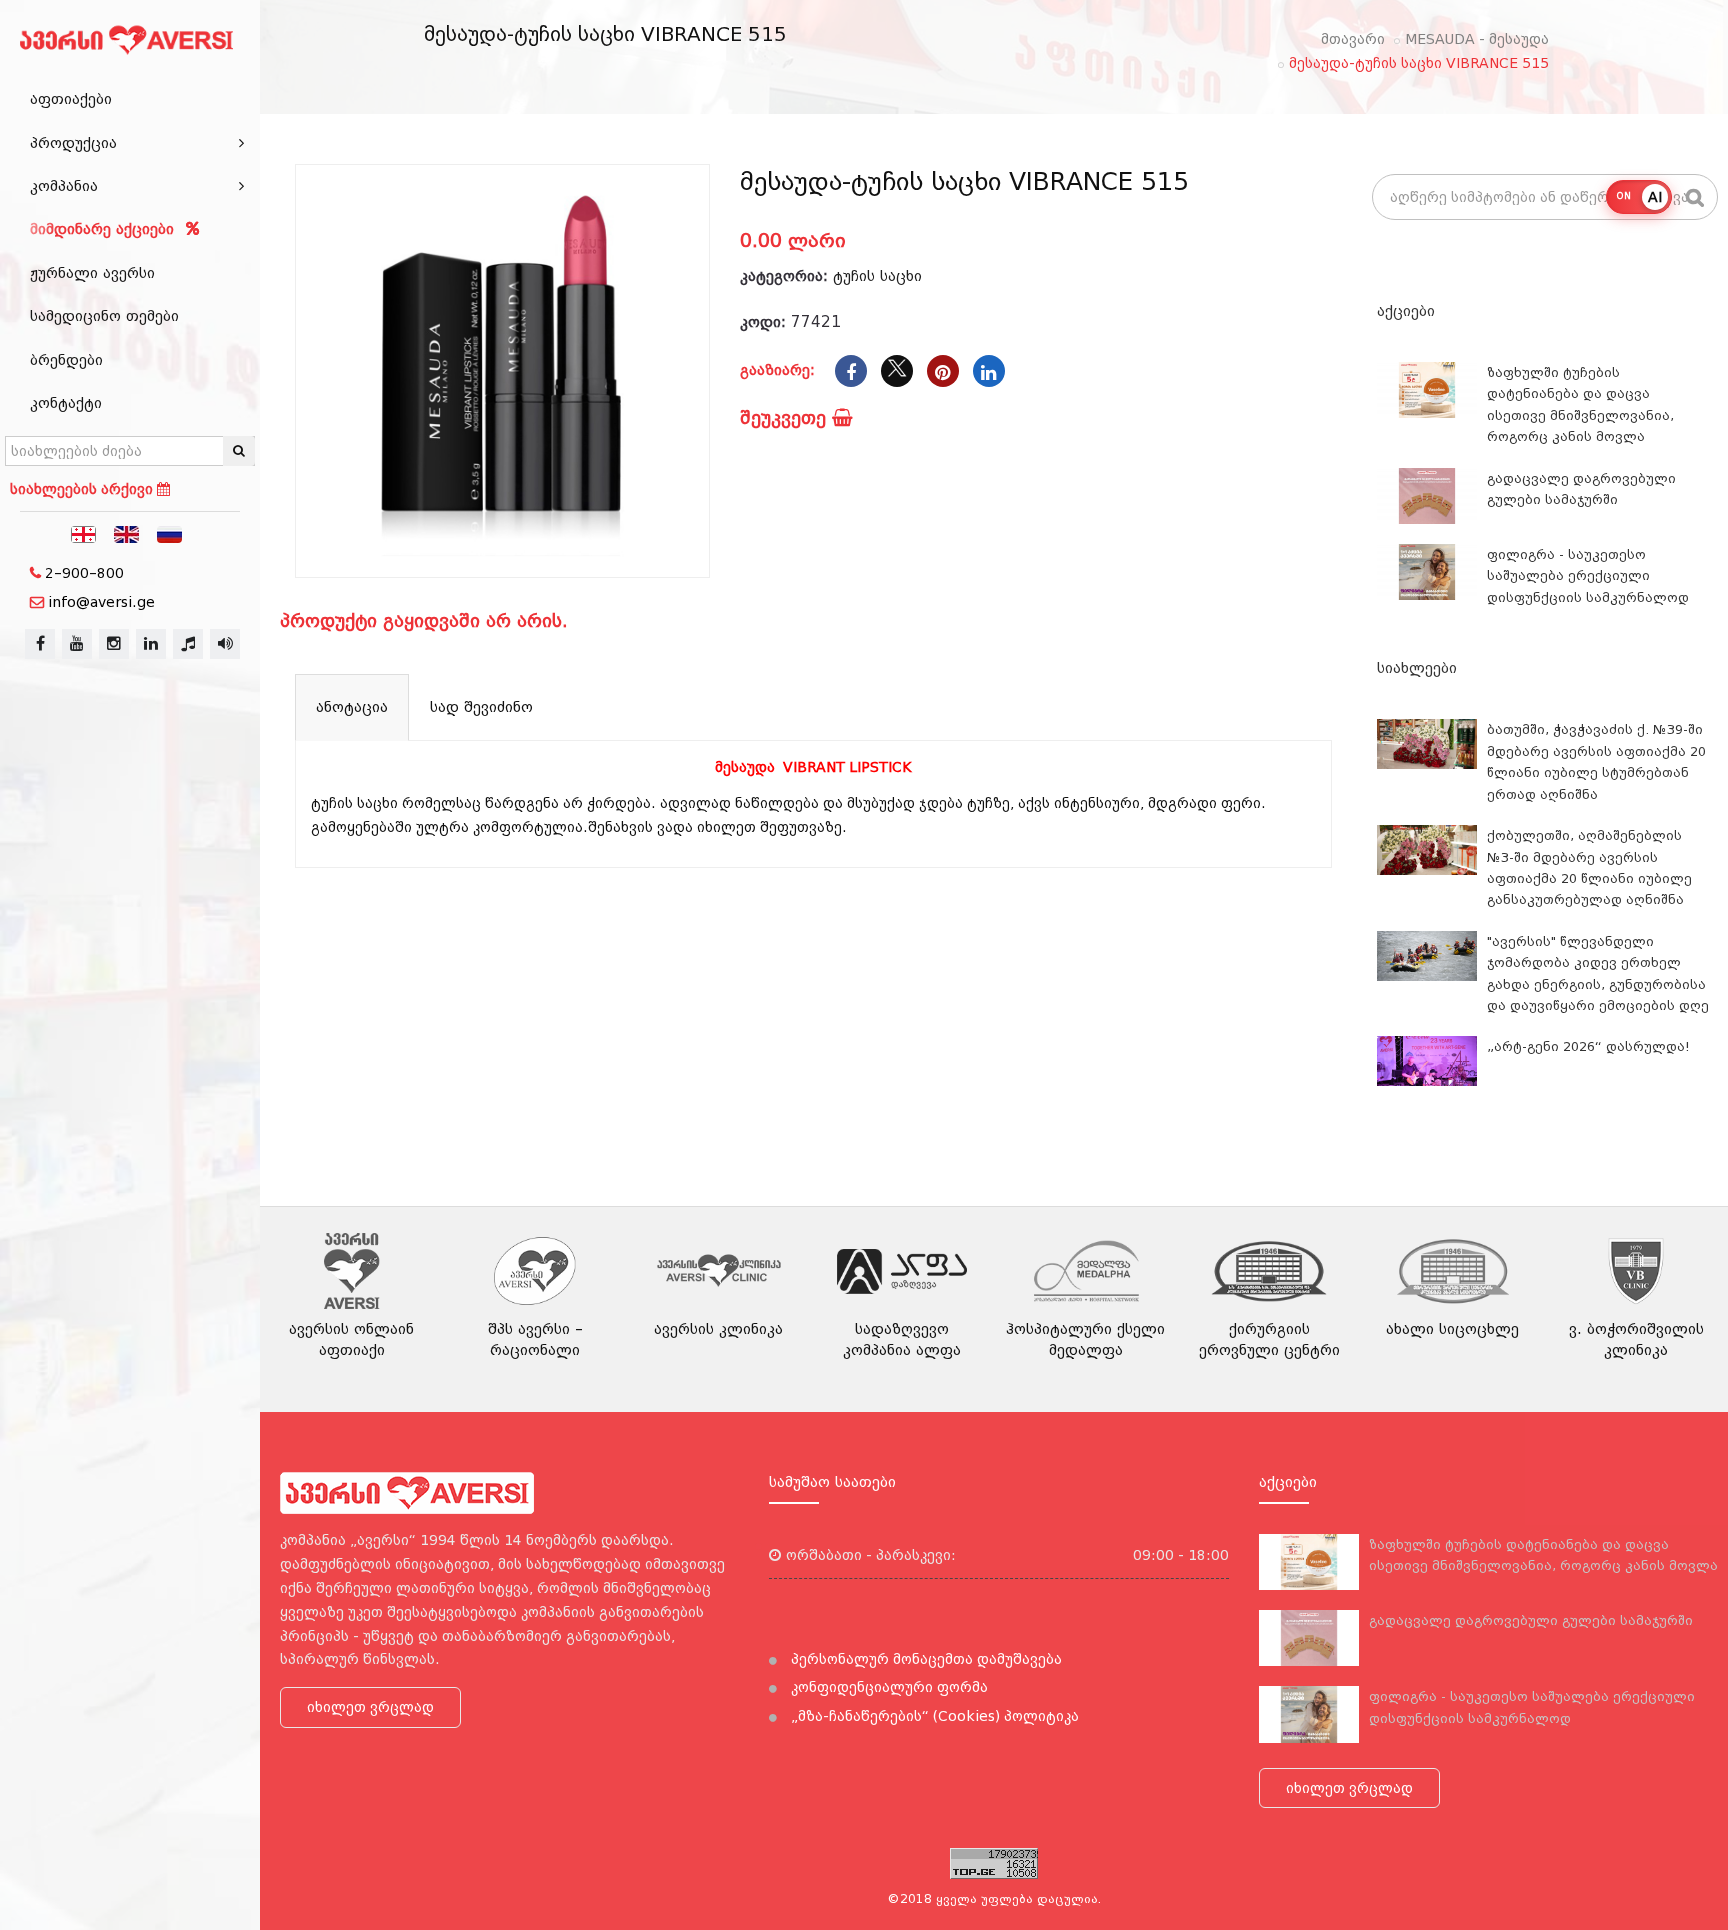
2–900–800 (84, 573)
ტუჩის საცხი (877, 276)
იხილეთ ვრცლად (370, 1707)
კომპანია (64, 186)
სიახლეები (1417, 668)
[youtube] (77, 644)
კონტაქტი (66, 403)
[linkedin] (151, 644)
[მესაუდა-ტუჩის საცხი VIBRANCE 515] (502, 371)
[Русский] (170, 533)
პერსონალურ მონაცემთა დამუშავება (924, 1659)
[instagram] (114, 644)
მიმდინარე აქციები (104, 229)
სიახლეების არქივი (83, 489)
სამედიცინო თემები (104, 316)
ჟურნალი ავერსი (92, 273)
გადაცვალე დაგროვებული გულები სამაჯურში (1531, 1620)
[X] (897, 371)
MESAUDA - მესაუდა (1477, 39)
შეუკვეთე (786, 417)
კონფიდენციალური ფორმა (887, 1687)
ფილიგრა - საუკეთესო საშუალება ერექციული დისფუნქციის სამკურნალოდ (1588, 576)
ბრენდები (66, 360)
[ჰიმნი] (188, 644)
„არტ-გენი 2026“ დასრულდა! (1588, 1046)
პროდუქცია (73, 143)
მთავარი (1353, 39)
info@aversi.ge (101, 602)
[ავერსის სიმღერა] (225, 644)
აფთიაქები (71, 99)
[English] (127, 533)
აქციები (1406, 311)
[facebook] (40, 644)
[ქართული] (84, 533)
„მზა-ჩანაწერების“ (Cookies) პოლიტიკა (933, 1716)
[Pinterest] (943, 371)
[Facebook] (851, 371)
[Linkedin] (989, 371)
